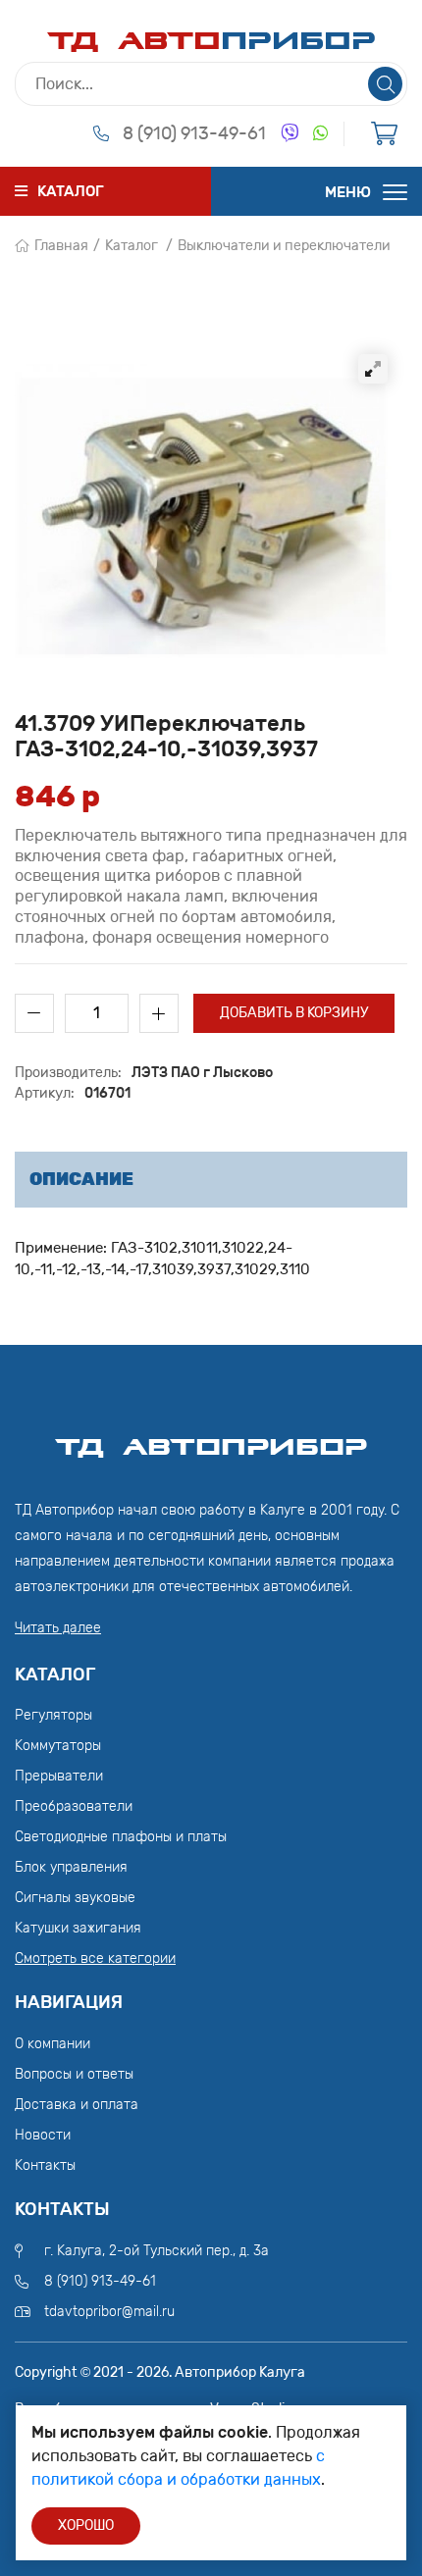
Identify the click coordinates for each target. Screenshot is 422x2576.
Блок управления (71, 1867)
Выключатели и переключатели (284, 246)
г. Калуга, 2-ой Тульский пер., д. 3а (157, 2251)
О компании (53, 2044)
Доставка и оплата (77, 2105)
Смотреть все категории (95, 1958)
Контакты (45, 2165)
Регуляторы (53, 1715)
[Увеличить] (373, 369)
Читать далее (58, 1628)
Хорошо (86, 2525)
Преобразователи (74, 1806)
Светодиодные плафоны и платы (121, 1837)
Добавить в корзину (294, 1013)
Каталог (132, 246)
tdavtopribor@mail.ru (109, 2312)
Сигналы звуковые (75, 1898)
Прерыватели (59, 1776)
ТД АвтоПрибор (211, 1438)
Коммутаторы (58, 1746)
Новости (43, 2135)
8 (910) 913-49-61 (194, 133)
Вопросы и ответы (74, 2074)
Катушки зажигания (78, 1928)
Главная (61, 246)
